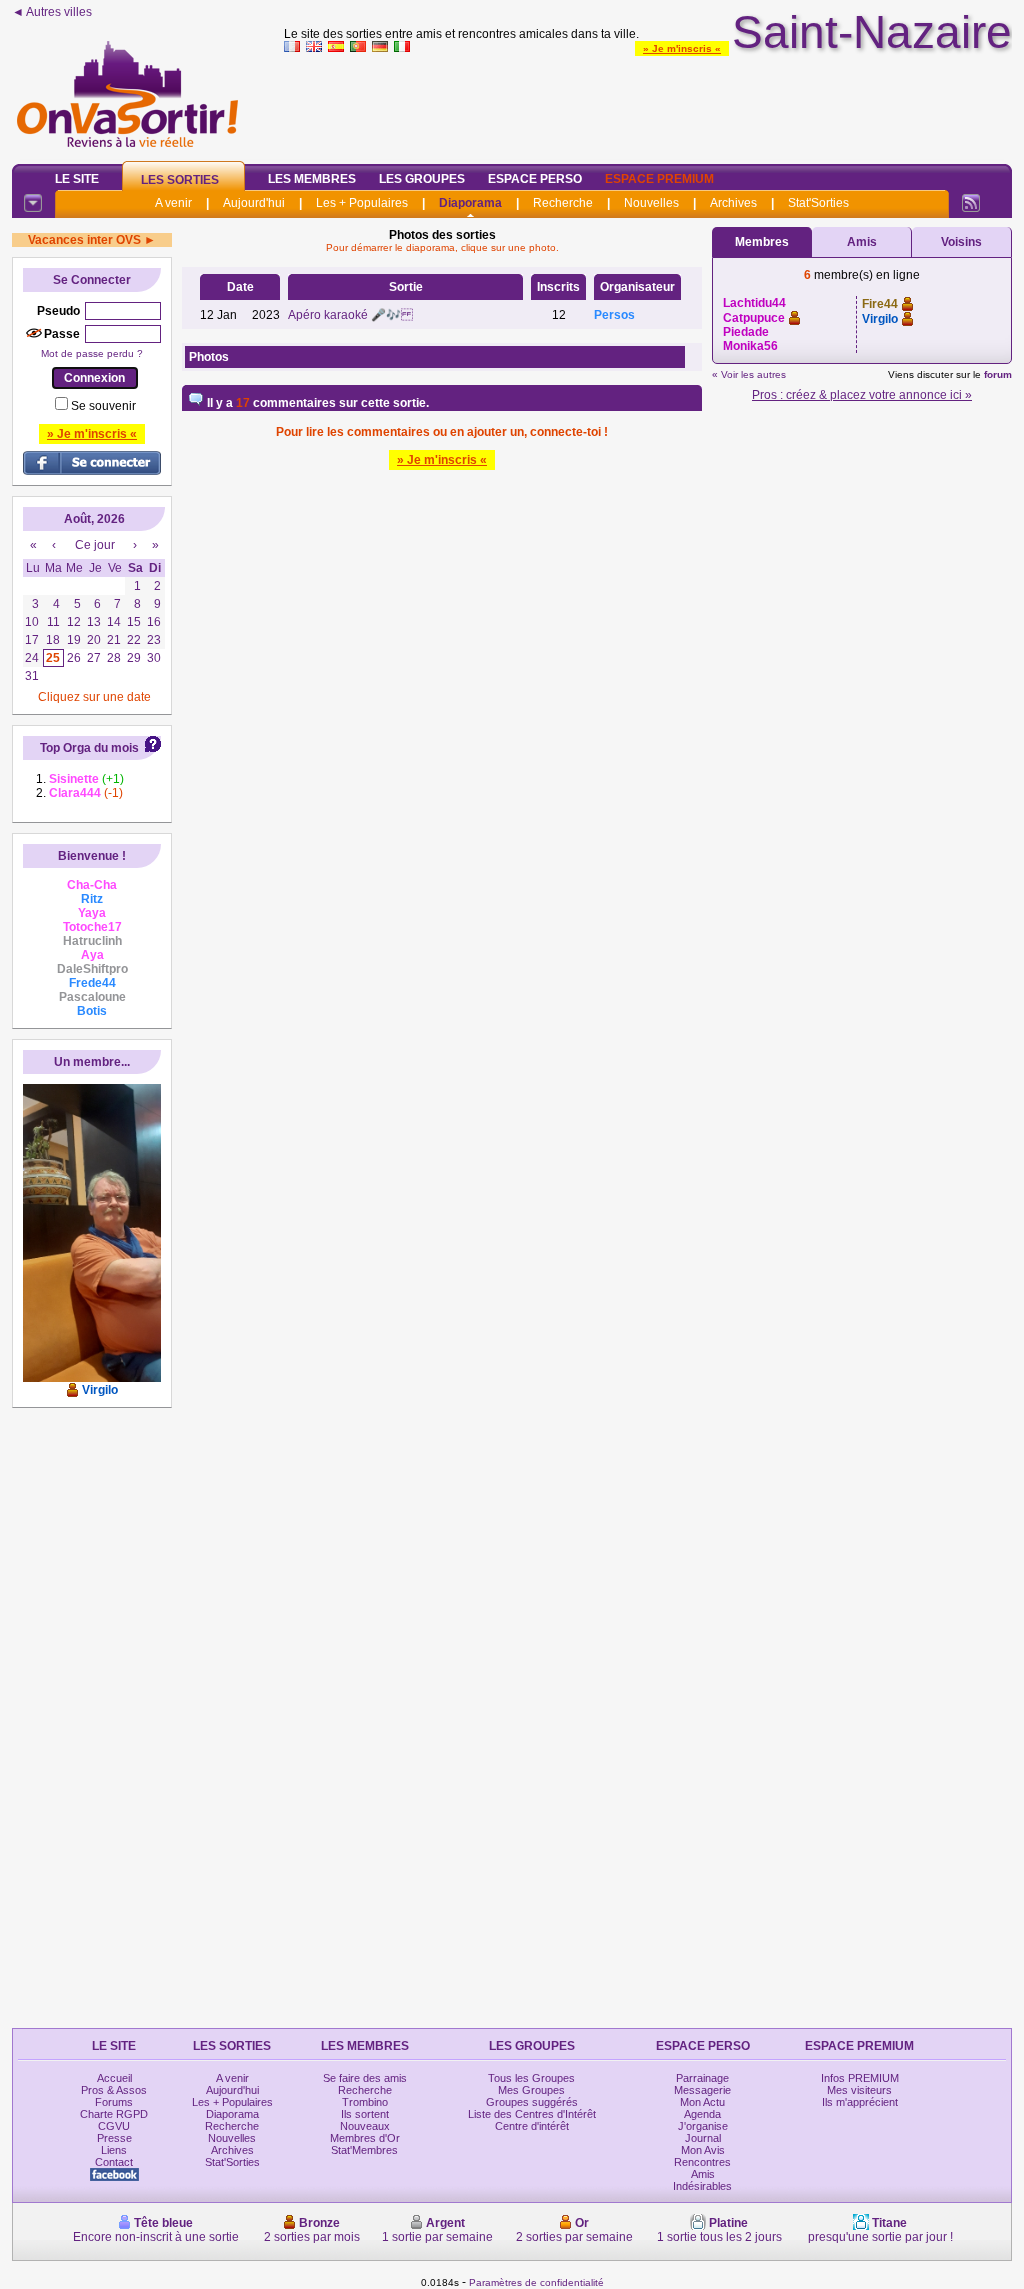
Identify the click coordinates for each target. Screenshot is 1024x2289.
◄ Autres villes (52, 12)
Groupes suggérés (532, 2102)
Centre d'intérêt (532, 2126)
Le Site (77, 179)
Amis (862, 242)
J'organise (703, 2126)
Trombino (365, 2102)
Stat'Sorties (818, 203)
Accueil (114, 2078)
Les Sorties (180, 180)
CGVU (114, 2126)
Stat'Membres (364, 2150)
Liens (114, 2150)
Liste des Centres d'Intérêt (532, 2114)
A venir (173, 203)
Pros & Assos (114, 2090)
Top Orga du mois (89, 748)
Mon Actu (702, 2102)
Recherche (563, 203)
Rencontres (702, 2162)
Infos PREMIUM (860, 2078)
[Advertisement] (648, 104)
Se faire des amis (365, 2078)
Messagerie (702, 2090)
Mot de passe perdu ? (92, 353)
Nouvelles (651, 203)
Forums (114, 2102)
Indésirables (702, 2186)
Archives (733, 203)
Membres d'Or (365, 2138)
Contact (114, 2162)
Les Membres (312, 179)
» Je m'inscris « (682, 48)
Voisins (961, 242)
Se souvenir (103, 406)
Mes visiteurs (859, 2090)
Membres (762, 242)
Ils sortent (365, 2114)
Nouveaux (365, 2126)
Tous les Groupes (531, 2078)
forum (998, 374)
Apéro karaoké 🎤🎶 (350, 315)
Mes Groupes (531, 2090)
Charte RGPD (114, 2114)
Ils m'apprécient (860, 2102)
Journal (703, 2138)
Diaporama (470, 203)
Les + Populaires (362, 203)
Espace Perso (535, 179)
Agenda (702, 2114)
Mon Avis (703, 2150)
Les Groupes (422, 179)
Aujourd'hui (254, 203)
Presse (114, 2138)
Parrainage (702, 2078)
